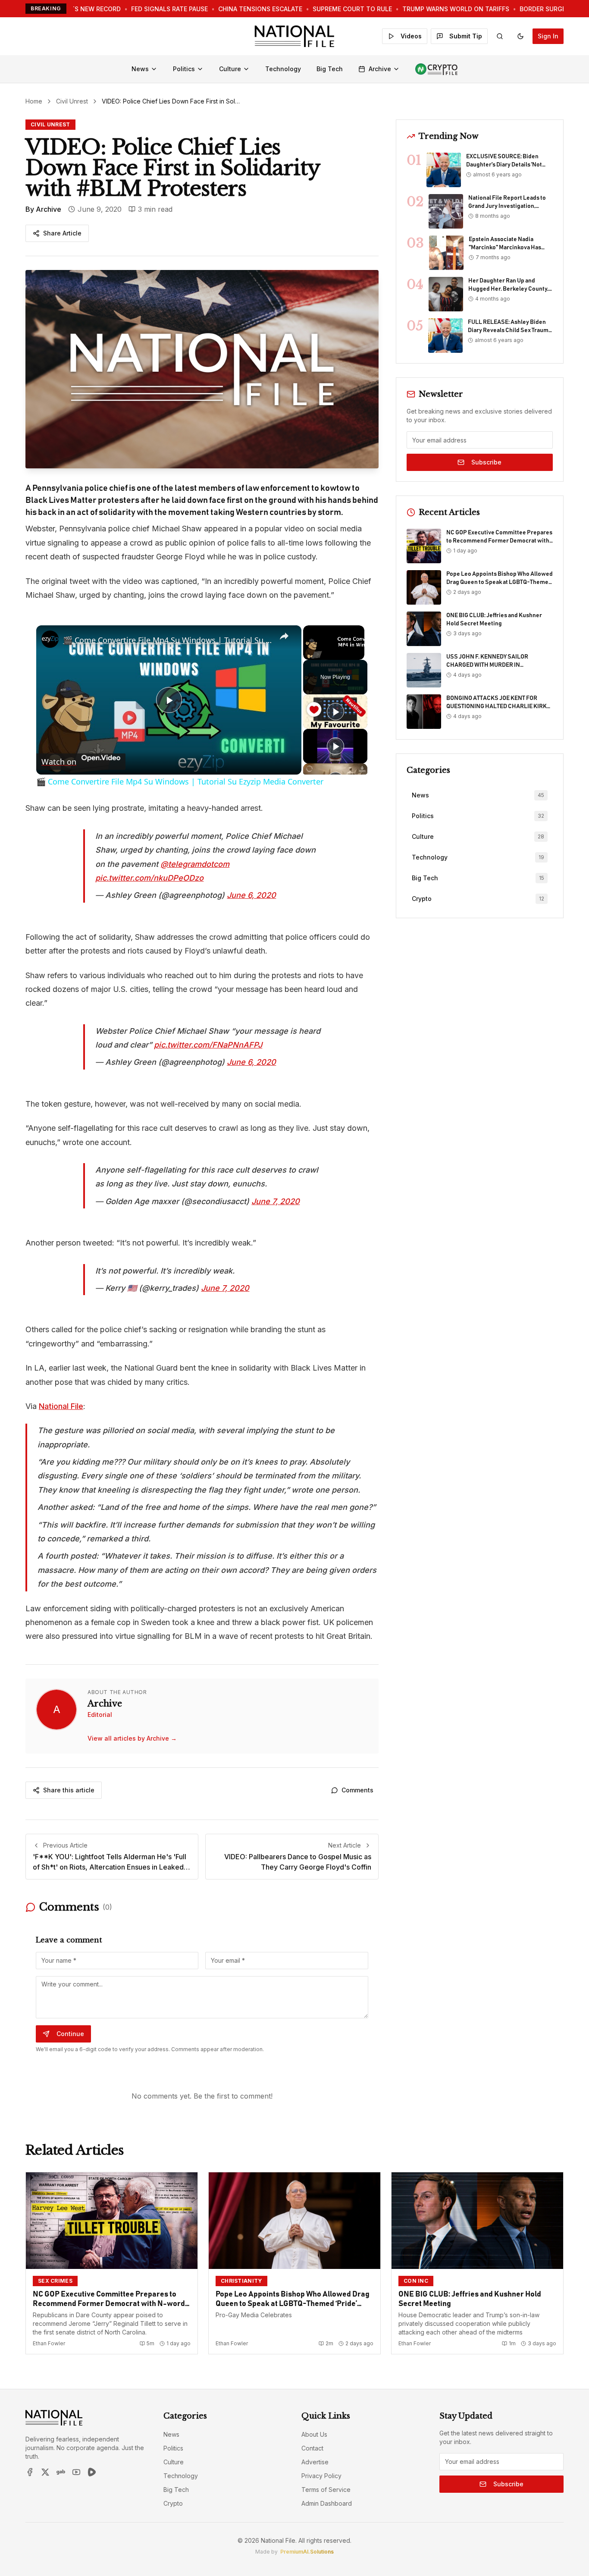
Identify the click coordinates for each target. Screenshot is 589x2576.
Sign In (548, 36)
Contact (312, 2448)
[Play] (335, 712)
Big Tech (330, 69)
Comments (357, 1790)
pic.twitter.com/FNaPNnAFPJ (208, 1045)
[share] (284, 637)
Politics (184, 69)
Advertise (315, 2462)
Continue (70, 2034)
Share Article (62, 233)
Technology (283, 69)
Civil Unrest (72, 101)
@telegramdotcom (195, 864)
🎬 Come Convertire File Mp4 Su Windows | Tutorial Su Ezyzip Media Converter (168, 640)
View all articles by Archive (132, 1738)
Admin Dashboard (327, 2503)
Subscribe (486, 462)
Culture (230, 69)
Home (34, 101)
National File (61, 1406)
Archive (380, 69)
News (140, 69)
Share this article (69, 1790)
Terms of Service (326, 2490)
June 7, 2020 (276, 1201)
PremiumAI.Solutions (307, 2552)
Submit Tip (466, 36)
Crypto (173, 2503)
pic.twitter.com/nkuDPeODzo (149, 878)
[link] (50, 639)
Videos (411, 36)
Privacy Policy (321, 2476)
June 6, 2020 (251, 895)
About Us (314, 2434)
